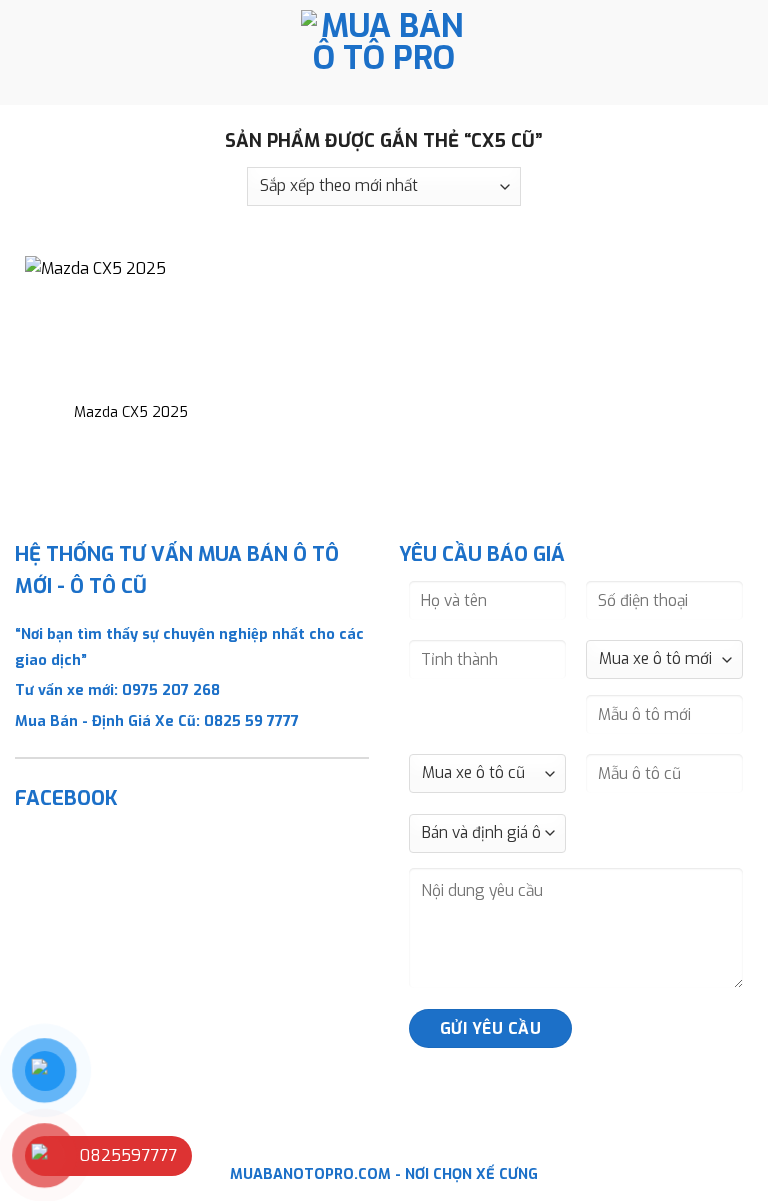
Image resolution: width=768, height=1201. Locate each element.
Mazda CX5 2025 (131, 413)
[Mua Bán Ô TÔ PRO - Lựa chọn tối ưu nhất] (384, 52)
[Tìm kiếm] (745, 52)
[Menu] (27, 52)
